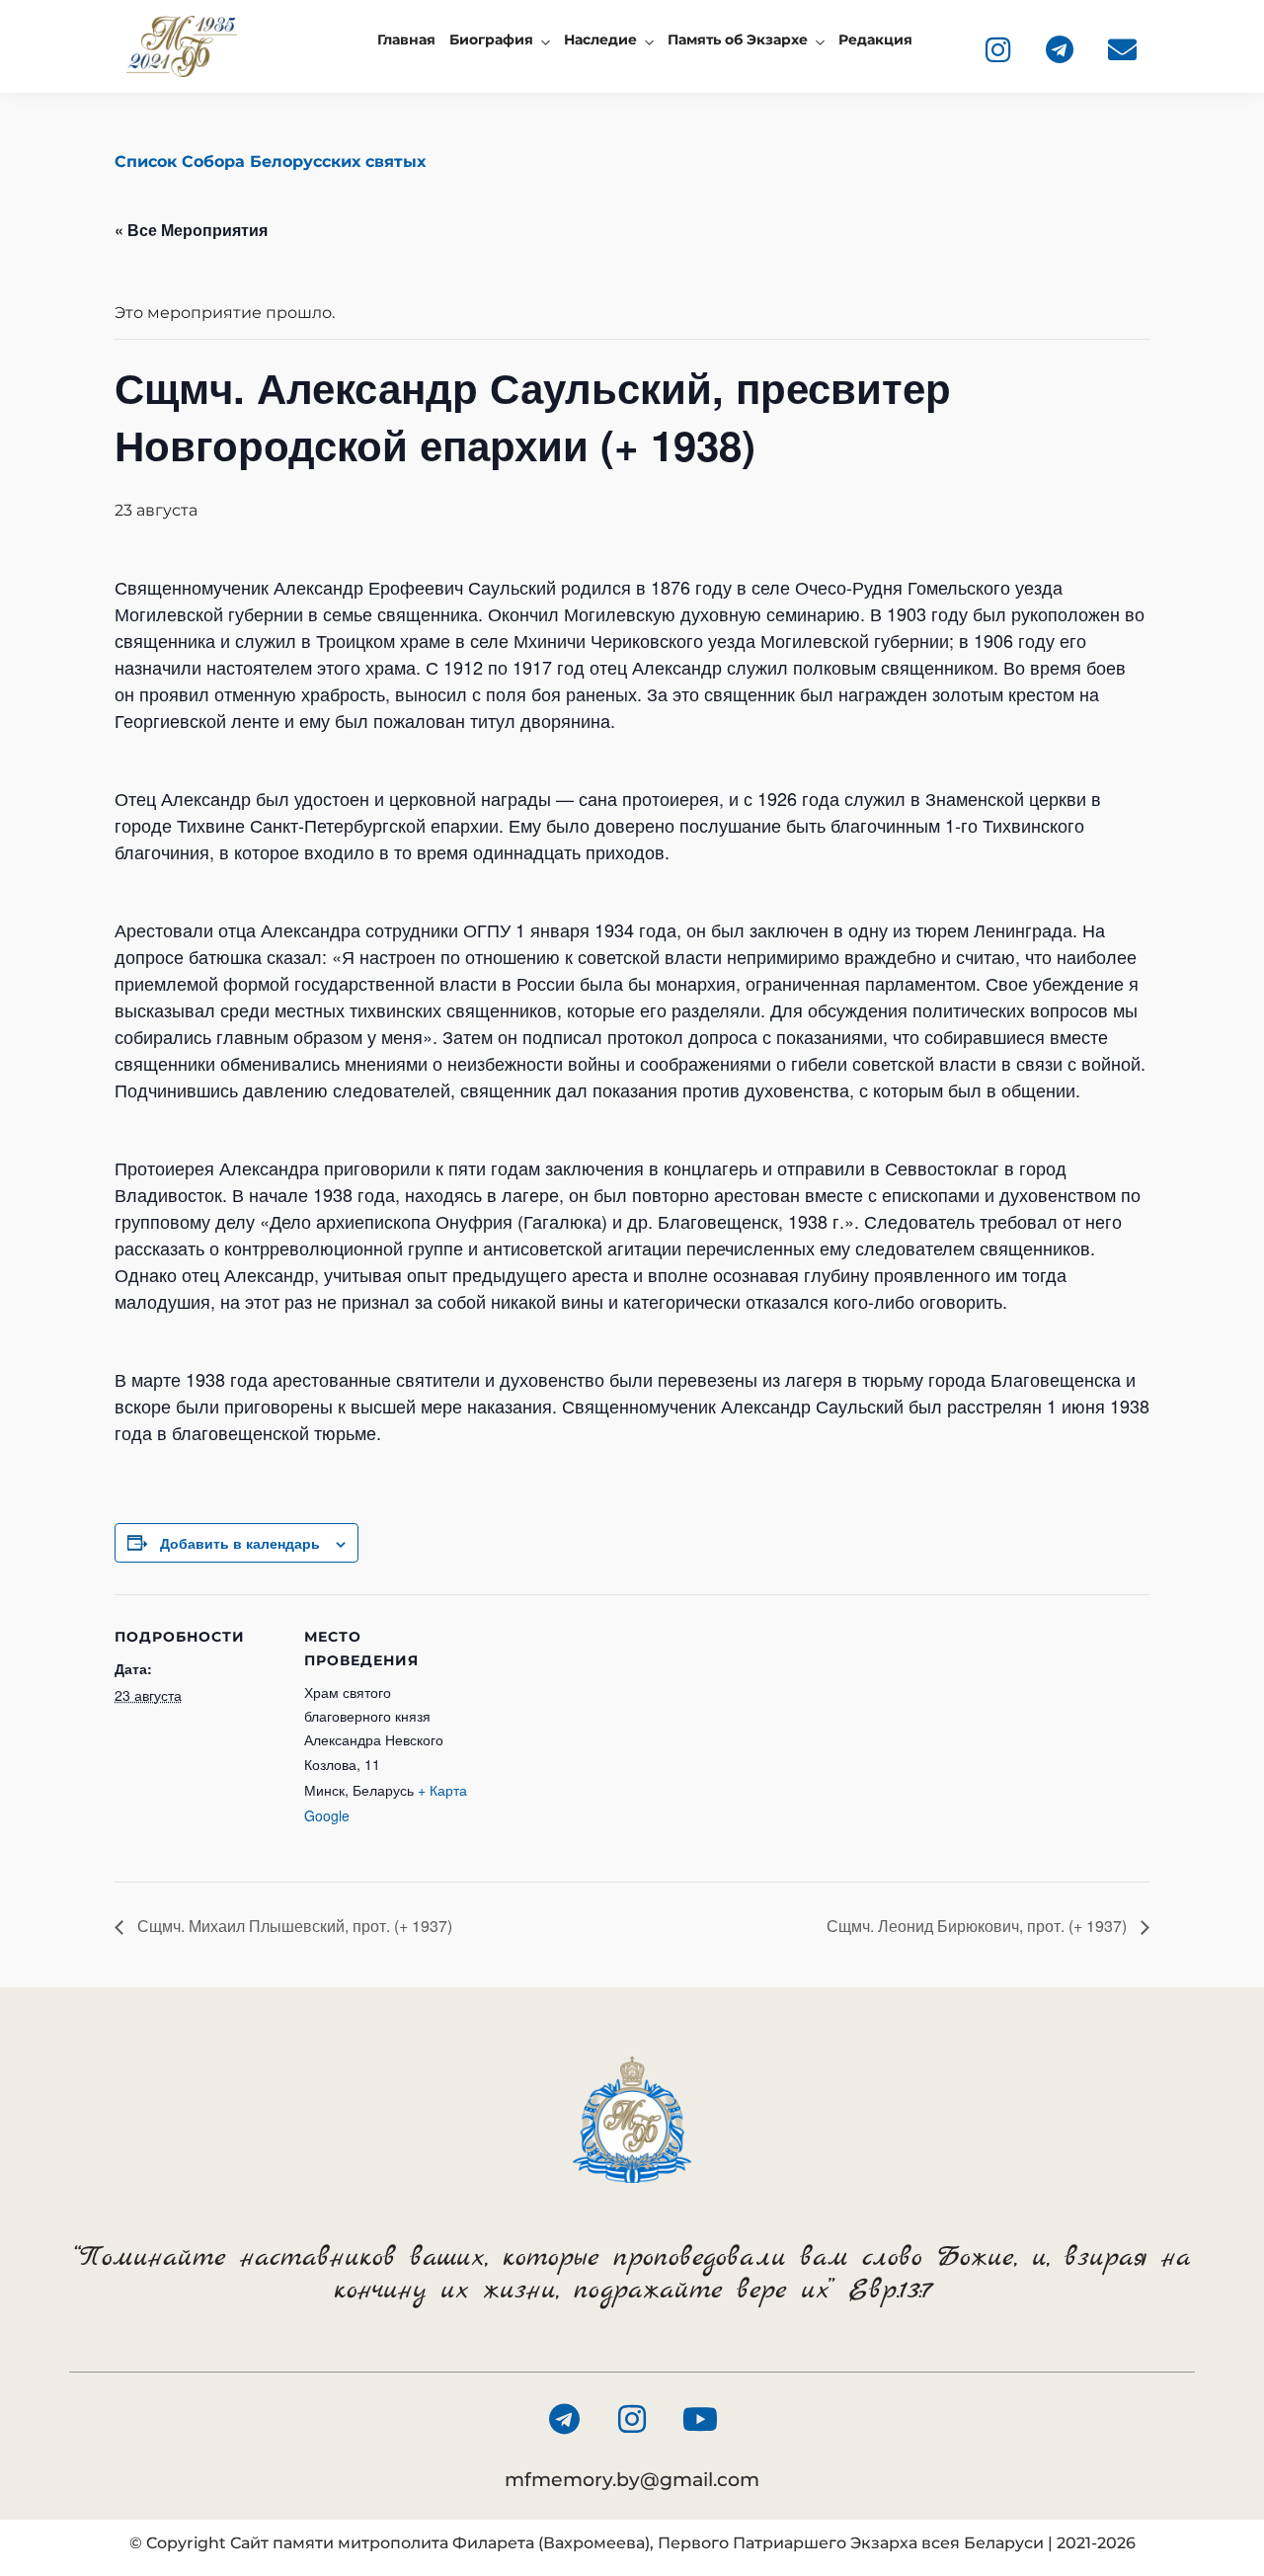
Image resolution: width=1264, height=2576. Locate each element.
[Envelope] (1122, 49)
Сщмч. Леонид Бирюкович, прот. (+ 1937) (979, 1926)
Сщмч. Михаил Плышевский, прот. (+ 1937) (293, 1926)
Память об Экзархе (738, 40)
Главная (406, 40)
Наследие (600, 40)
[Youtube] (700, 2419)
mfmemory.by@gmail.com (632, 2480)
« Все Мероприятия (191, 230)
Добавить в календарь (240, 1543)
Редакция (875, 40)
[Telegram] (1060, 49)
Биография (491, 40)
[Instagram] (997, 49)
